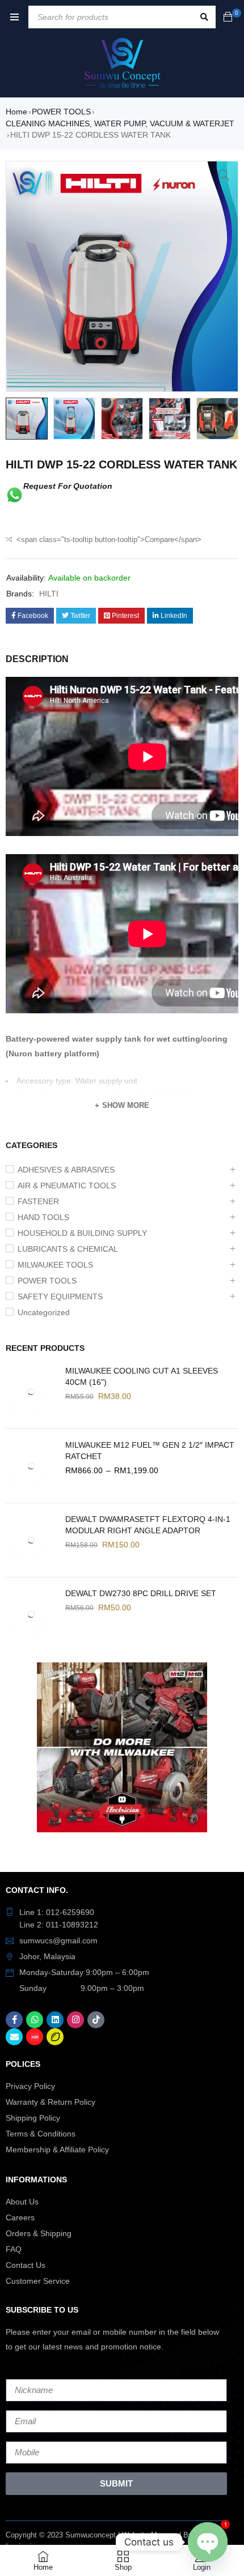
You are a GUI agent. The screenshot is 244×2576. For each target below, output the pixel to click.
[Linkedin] (55, 2020)
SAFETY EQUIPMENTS (60, 1296)
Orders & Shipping (39, 2233)
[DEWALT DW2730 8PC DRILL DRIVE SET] (31, 1614)
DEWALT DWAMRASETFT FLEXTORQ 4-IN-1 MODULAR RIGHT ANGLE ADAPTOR (148, 1525)
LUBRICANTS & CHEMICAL (68, 1249)
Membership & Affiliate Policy (57, 2149)
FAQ (14, 2249)
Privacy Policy (30, 2086)
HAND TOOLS (43, 1217)
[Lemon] (55, 2037)
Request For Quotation (68, 486)
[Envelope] (14, 2037)
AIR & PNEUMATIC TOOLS (67, 1185)
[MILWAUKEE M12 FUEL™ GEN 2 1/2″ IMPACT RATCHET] (31, 1466)
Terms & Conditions (41, 2134)
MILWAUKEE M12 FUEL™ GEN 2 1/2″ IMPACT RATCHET (150, 1451)
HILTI (49, 594)
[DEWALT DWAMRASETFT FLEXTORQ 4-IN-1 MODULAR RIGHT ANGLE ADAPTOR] (31, 1540)
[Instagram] (75, 2020)
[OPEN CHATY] (208, 2542)
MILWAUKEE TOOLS (55, 1265)
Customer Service (38, 2281)
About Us (22, 2202)
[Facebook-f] (14, 2020)
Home (16, 112)
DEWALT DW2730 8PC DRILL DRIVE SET (141, 1593)
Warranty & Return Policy (51, 2102)
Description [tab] (37, 659)
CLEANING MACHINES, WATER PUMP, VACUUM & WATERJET (120, 123)
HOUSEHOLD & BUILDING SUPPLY (82, 1233)
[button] (224, 175)
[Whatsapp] (35, 2020)
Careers (20, 2217)
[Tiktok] (96, 2020)
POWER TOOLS (61, 112)
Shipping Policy (33, 2118)
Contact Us (26, 2265)
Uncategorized (44, 1312)
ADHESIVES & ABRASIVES (66, 1170)
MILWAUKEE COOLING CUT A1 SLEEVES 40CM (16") (142, 1376)
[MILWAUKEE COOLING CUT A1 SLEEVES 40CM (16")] (31, 1392)
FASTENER (38, 1201)
